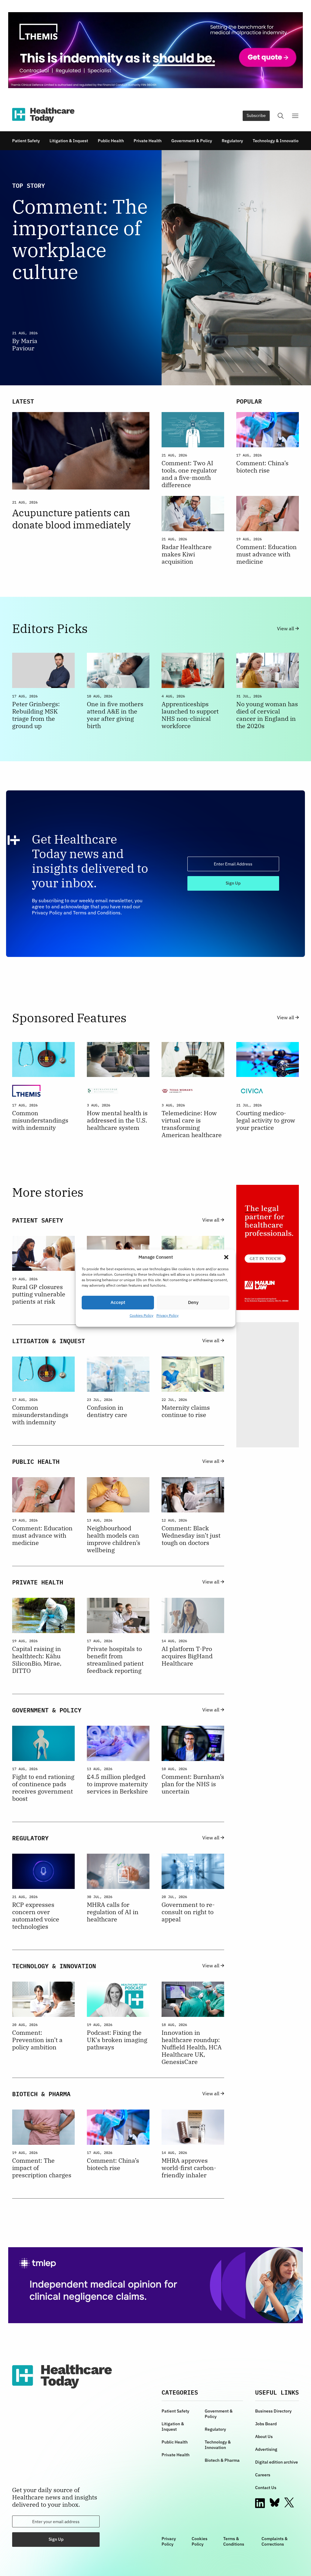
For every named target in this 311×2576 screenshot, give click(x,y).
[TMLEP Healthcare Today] (155, 2285)
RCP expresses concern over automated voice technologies (36, 1916)
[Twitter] (289, 2503)
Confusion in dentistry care (107, 1411)
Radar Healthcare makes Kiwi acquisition (187, 554)
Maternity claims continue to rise (186, 1411)
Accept (118, 1302)
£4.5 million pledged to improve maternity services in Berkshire (117, 1784)
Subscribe (256, 115)
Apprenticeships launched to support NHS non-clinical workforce (190, 715)
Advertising (266, 2449)
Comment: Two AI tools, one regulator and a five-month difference (189, 474)
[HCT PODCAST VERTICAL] (268, 1385)
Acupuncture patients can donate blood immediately (71, 519)
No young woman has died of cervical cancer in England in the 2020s (267, 715)
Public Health (111, 141)
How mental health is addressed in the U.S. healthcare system (117, 1120)
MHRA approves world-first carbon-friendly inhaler (189, 2168)
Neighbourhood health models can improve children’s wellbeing (114, 1539)
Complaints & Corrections (275, 2541)
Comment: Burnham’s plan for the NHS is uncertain (193, 1784)
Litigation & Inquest (69, 141)
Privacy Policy (167, 1315)
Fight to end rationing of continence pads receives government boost (43, 1788)
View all (286, 629)
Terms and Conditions (97, 913)
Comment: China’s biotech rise (262, 467)
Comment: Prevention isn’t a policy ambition (37, 2040)
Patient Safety (26, 141)
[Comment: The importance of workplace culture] (230, 268)
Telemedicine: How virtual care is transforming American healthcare (192, 1124)
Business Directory (273, 2411)
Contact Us (266, 2488)
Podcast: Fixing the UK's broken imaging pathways (117, 2040)
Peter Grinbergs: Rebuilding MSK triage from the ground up (36, 715)
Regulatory (232, 141)
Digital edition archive (277, 2462)
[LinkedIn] (260, 2503)
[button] (226, 1257)
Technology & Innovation (277, 141)
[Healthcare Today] (43, 115)
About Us (264, 2437)
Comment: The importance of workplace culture (80, 239)
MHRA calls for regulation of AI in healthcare (113, 1912)
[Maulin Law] (268, 1247)
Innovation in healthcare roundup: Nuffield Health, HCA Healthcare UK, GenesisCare (192, 2047)
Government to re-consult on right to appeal (188, 1912)
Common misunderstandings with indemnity (40, 1120)
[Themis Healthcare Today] (155, 50)
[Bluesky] (275, 2502)
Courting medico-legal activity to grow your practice (266, 1120)
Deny (193, 1302)
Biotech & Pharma (222, 2460)
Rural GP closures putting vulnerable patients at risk (39, 1294)
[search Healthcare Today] (281, 116)
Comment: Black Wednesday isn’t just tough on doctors (191, 1536)
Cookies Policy (142, 1315)
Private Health (148, 141)
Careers (263, 2475)
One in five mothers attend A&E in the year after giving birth (115, 715)
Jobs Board (266, 2424)
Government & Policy (192, 141)
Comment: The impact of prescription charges (42, 2168)
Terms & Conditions (234, 2541)
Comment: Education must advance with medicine (267, 554)
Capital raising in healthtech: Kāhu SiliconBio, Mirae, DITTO (37, 1660)
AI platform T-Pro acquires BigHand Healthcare (187, 1656)
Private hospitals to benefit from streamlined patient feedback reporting (115, 1660)
